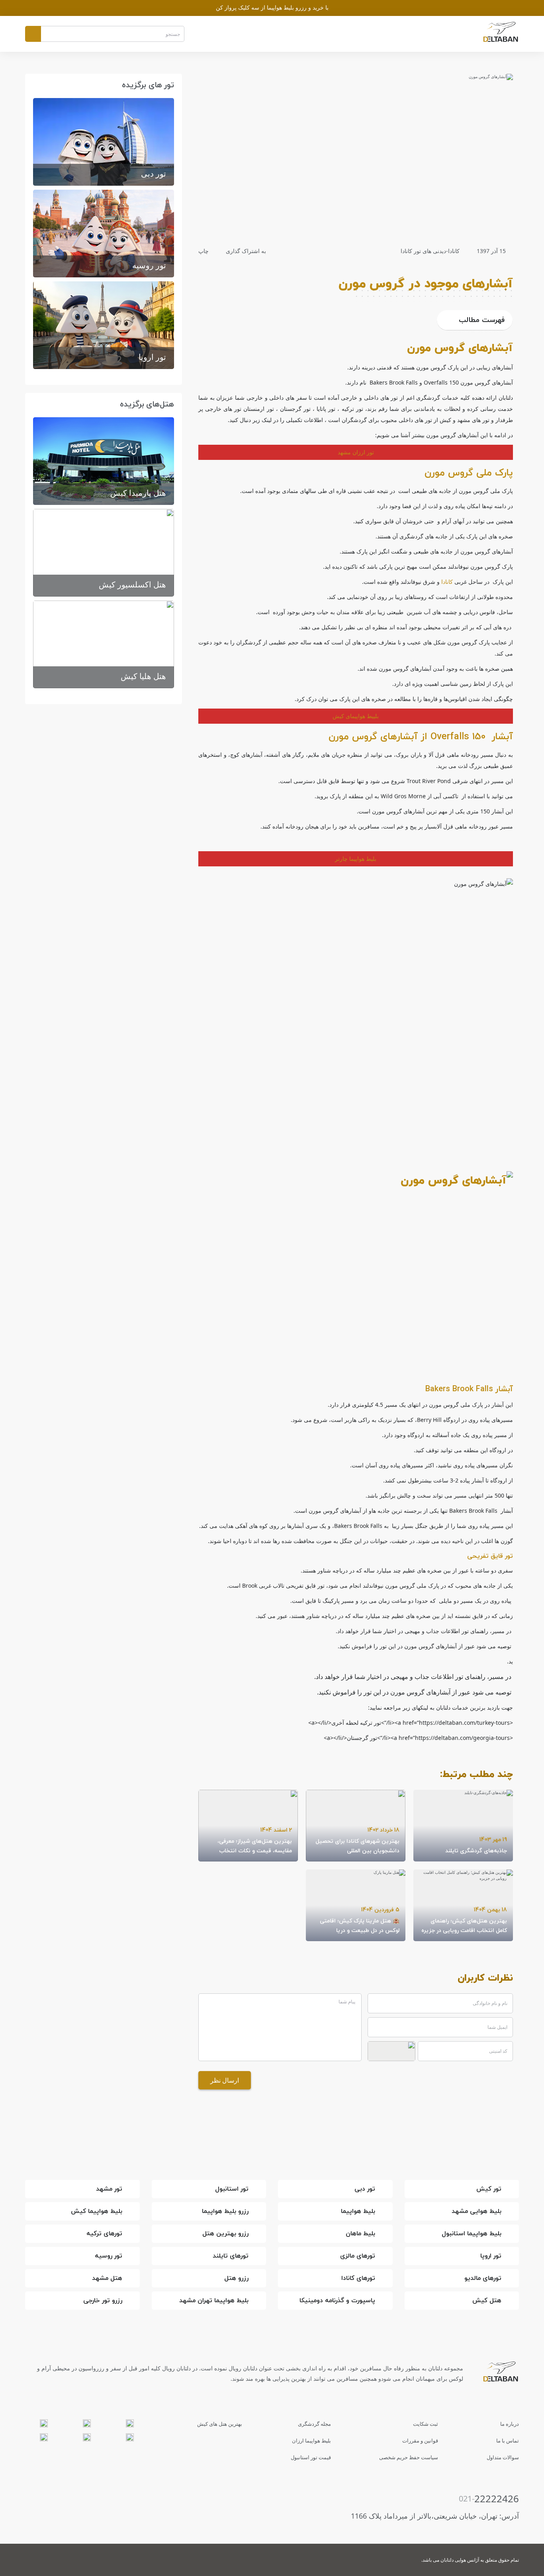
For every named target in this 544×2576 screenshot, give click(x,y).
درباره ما (510, 2424)
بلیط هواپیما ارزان (311, 2441)
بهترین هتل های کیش (220, 2424)
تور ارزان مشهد (356, 452)
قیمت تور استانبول (311, 2457)
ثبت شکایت (426, 2424)
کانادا (447, 582)
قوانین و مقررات (420, 2441)
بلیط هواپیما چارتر (356, 859)
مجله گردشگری (314, 2424)
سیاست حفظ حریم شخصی (409, 2457)
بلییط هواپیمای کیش (356, 716)
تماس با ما (508, 2441)
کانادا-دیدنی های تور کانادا (430, 251)
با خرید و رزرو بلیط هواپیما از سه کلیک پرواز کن (272, 7)
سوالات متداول (503, 2457)
